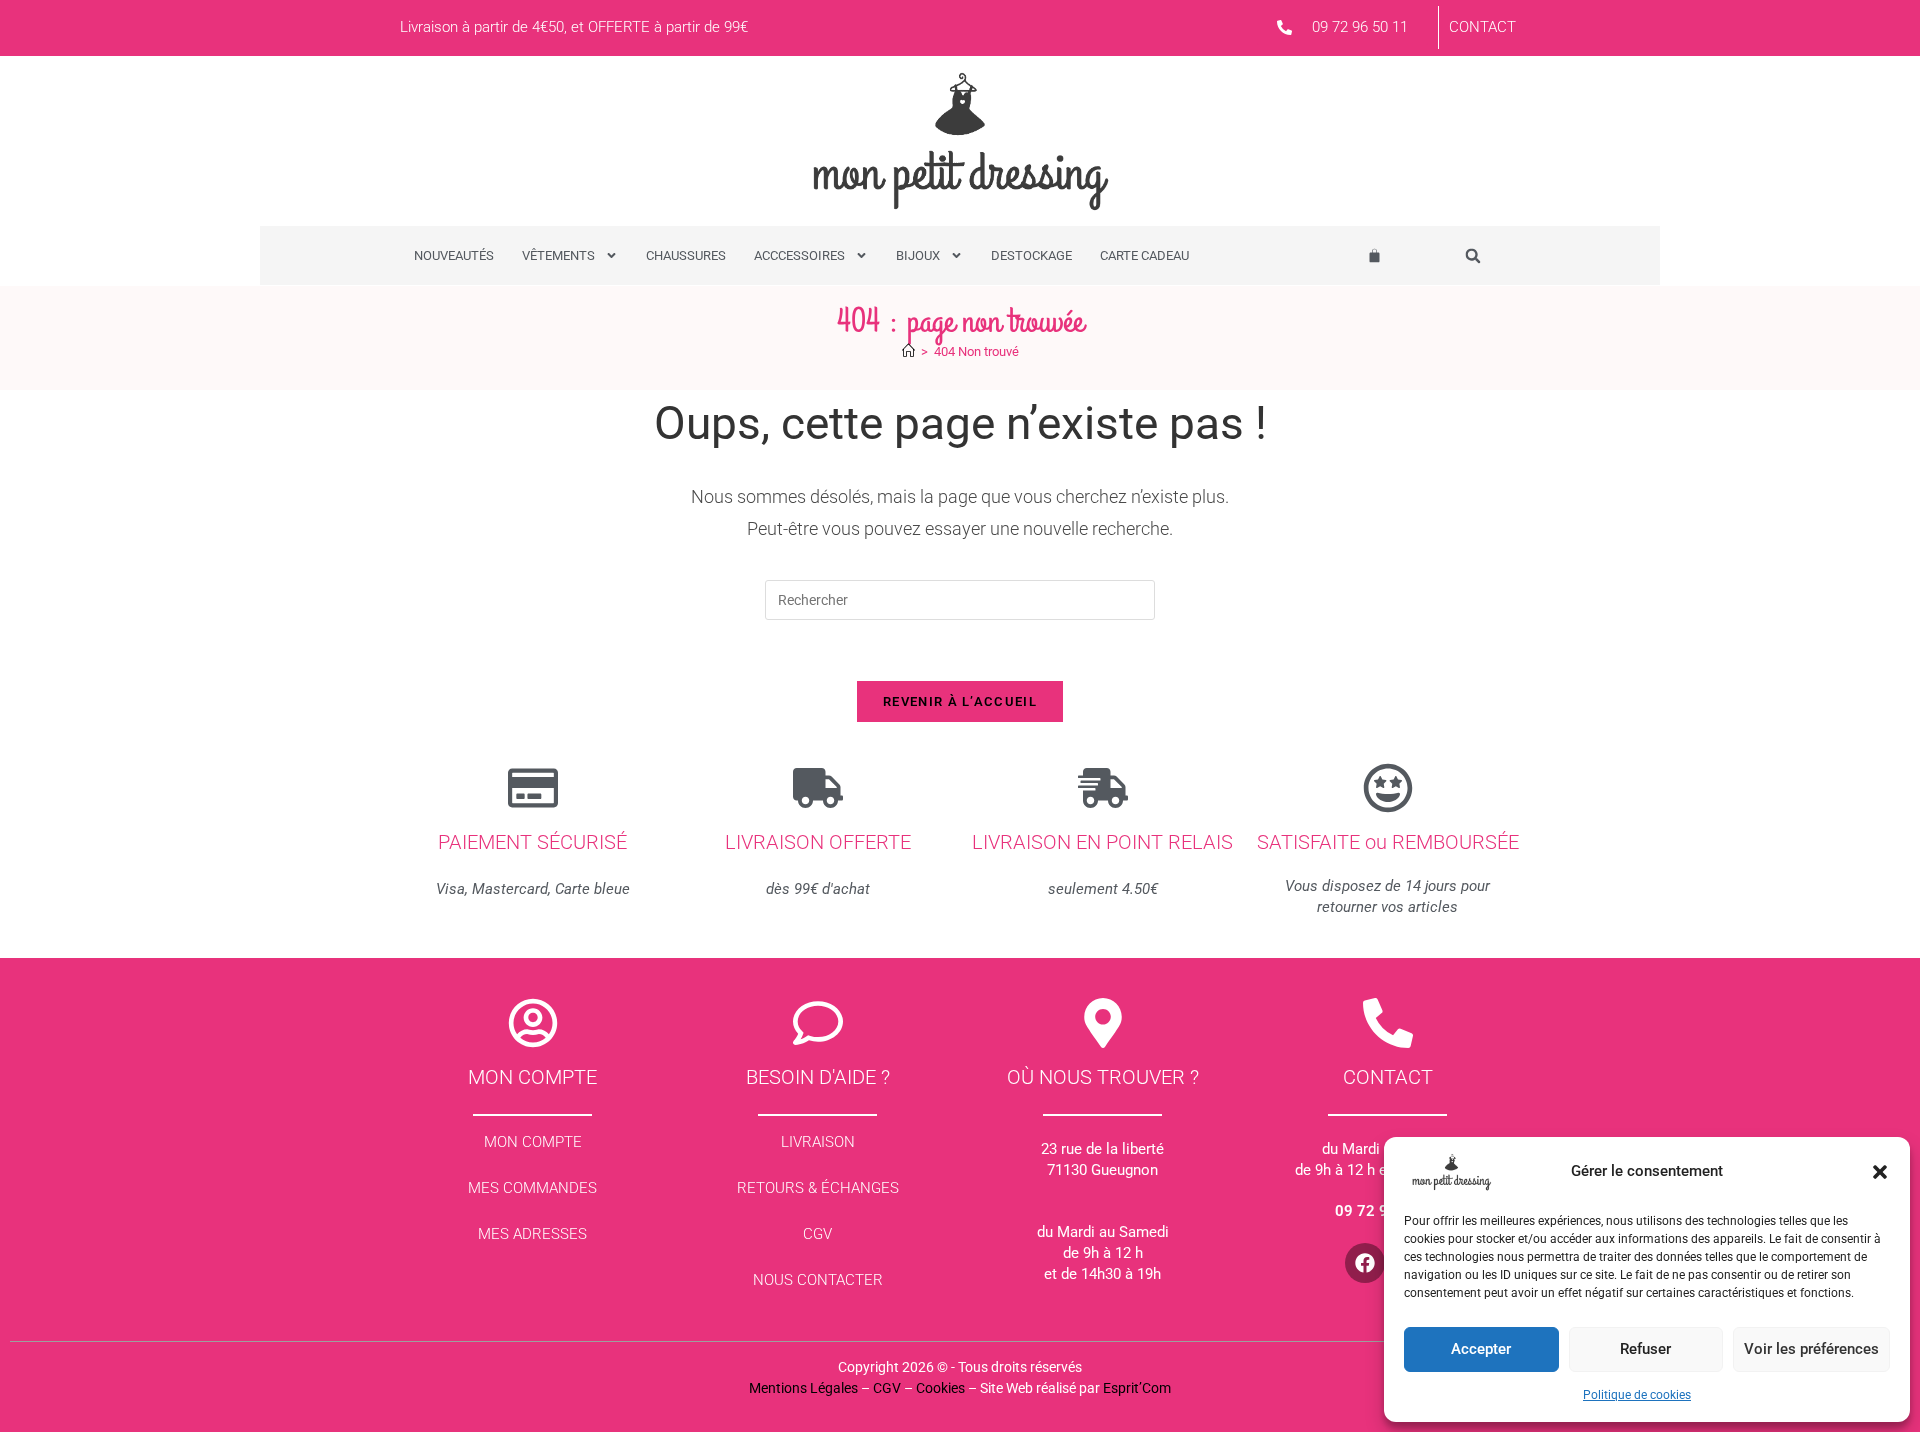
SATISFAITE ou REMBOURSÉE (1388, 842)
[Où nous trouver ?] (1103, 1023)
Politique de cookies (1637, 1395)
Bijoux (918, 255)
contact (1388, 1077)
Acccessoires (799, 255)
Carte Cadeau (1144, 255)
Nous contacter (818, 1280)
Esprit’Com (1137, 1388)
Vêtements (558, 255)
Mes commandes (532, 1188)
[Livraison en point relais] (1103, 788)
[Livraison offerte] (818, 788)
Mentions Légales (803, 1388)
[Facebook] (1365, 1263)
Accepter (1481, 1349)
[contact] (1388, 1023)
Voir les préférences (1811, 1349)
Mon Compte (533, 1142)
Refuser (1645, 1349)
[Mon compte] (533, 1023)
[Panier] (1374, 255)
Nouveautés (454, 255)
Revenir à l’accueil (960, 701)
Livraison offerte (818, 842)
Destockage (1031, 255)
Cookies (940, 1388)
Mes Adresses (532, 1234)
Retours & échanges (818, 1188)
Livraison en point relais (1102, 842)
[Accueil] (908, 351)
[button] (1880, 1172)
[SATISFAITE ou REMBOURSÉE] (1388, 788)
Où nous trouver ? (1103, 1077)
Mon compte (532, 1077)
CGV (817, 1234)
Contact (1482, 27)
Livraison (818, 1142)
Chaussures (686, 255)
